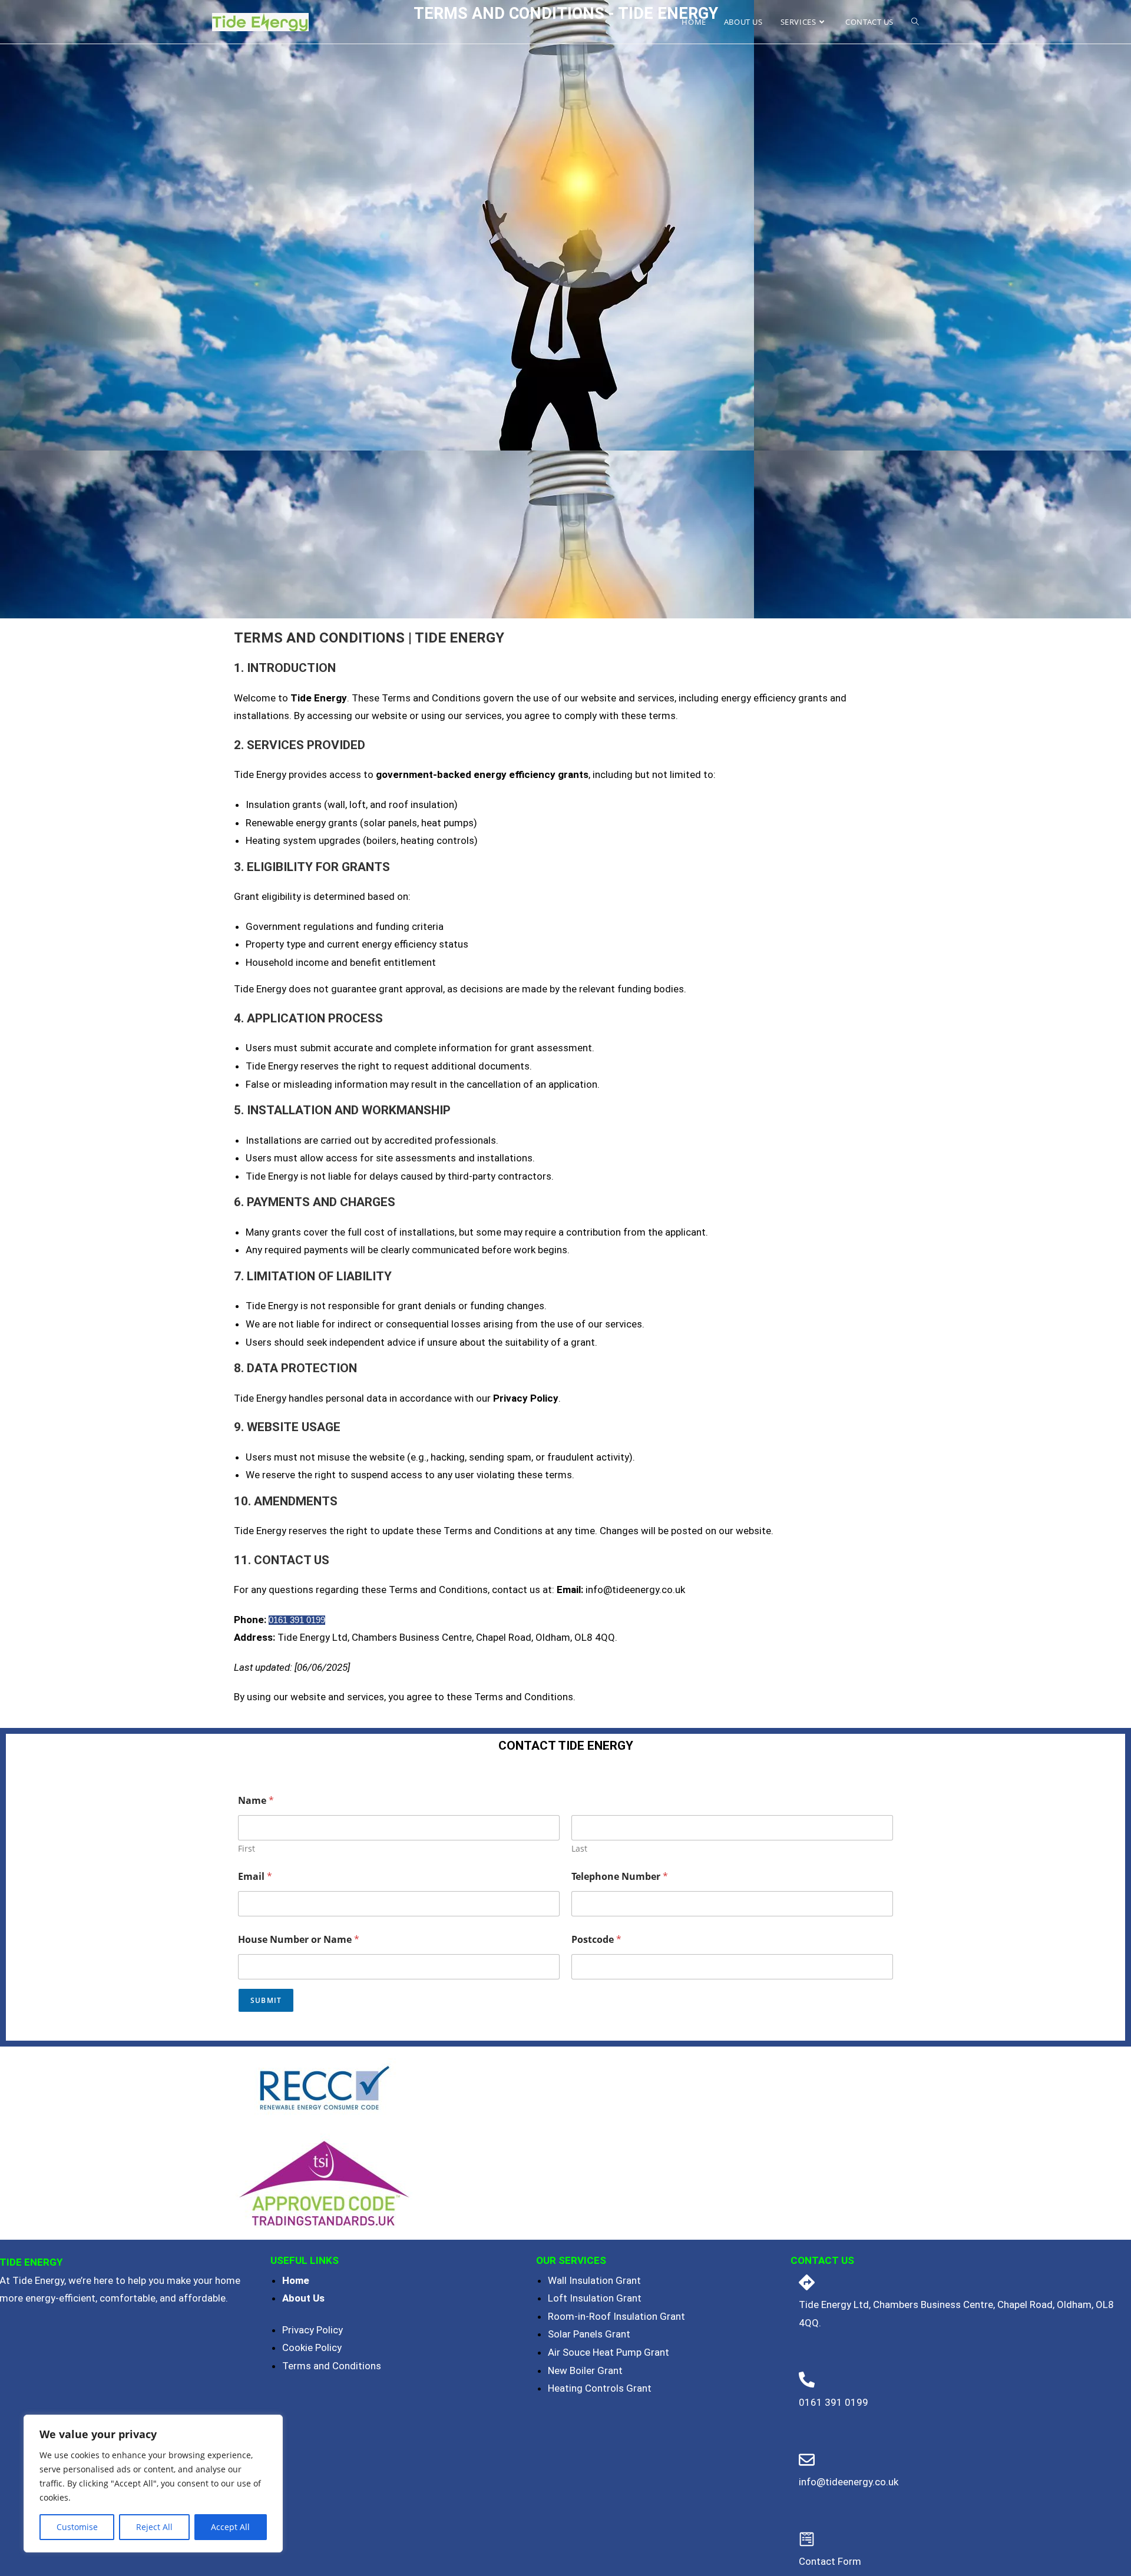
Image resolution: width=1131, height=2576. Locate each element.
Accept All (230, 2527)
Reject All (154, 2527)
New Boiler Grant (585, 2370)
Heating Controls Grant (600, 2388)
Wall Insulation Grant (594, 2280)
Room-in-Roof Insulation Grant (616, 2316)
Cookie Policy (312, 2347)
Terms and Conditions (332, 2366)
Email (255, 1877)
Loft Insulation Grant (595, 2298)
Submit (266, 2000)
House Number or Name (299, 1940)
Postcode (596, 1940)
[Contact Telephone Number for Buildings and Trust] (807, 2282)
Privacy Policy (312, 2330)
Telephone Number (620, 1877)
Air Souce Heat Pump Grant (609, 2352)
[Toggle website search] (915, 22)
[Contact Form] (807, 2539)
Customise (77, 2527)
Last (579, 1848)
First (247, 1848)
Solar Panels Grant (589, 2334)
